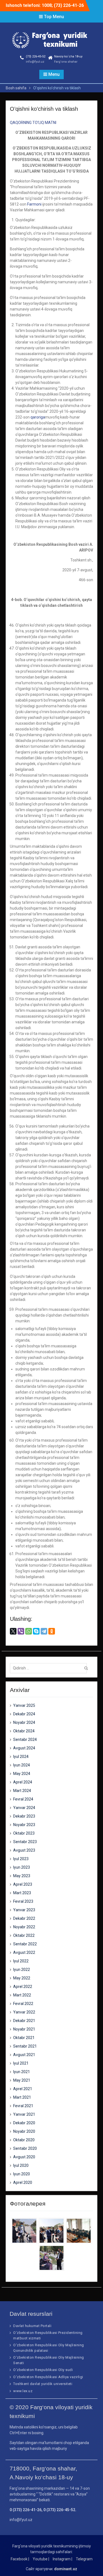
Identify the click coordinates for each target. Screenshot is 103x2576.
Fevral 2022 (23, 2004)
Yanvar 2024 (24, 1808)
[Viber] (21, 1631)
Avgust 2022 (24, 1952)
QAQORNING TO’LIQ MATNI (33, 123)
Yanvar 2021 (24, 2114)
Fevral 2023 (23, 1901)
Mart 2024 (22, 1791)
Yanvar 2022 (24, 2012)
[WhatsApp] (29, 1631)
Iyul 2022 (21, 1961)
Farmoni (34, 204)
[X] (13, 1631)
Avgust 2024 (24, 1748)
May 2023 (22, 1876)
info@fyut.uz (35, 62)
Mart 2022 (22, 1995)
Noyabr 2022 (24, 1927)
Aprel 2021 (23, 2089)
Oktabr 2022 (24, 1935)
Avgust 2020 (24, 2157)
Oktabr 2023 (24, 1833)
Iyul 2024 (21, 1757)
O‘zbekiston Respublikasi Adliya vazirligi (48, 2377)
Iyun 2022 (22, 1970)
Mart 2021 (22, 2097)
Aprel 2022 (23, 1987)
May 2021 (22, 2080)
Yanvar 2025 (24, 1705)
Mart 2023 (22, 1893)
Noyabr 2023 (24, 1825)
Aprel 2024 (23, 1782)
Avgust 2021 (24, 2055)
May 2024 (22, 1774)
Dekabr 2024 (24, 1714)
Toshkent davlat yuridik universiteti (43, 2384)
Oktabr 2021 (24, 2038)
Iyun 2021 (22, 2072)
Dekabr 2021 (24, 2021)
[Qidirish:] (50, 1668)
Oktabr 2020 (24, 2140)
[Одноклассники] (52, 1631)
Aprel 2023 (23, 1884)
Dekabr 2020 (24, 2123)
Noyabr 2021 (24, 2029)
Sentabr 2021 (25, 2046)
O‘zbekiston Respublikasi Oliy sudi (43, 2370)
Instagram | (62, 2559)
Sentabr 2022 (25, 1944)
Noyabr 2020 (24, 2131)
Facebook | (20, 2559)
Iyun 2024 (22, 1765)
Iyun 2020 (22, 2174)
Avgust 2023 (24, 1850)
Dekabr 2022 (24, 1918)
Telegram (84, 2559)
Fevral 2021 (23, 2106)
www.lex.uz (23, 2391)
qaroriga (38, 417)
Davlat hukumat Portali (32, 2326)
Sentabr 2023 (25, 1842)
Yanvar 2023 (24, 1910)
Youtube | (41, 2559)
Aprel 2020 (23, 2182)
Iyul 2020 (21, 2165)
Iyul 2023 (21, 1859)
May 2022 (22, 1978)
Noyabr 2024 (24, 1722)
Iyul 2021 (21, 2063)
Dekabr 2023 (24, 1816)
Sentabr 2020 (25, 2148)
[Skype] (36, 1631)
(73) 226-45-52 (36, 56)
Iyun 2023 (22, 1867)
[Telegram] (44, 1631)
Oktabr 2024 (24, 1731)
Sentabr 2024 (25, 1740)
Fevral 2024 (23, 1799)
